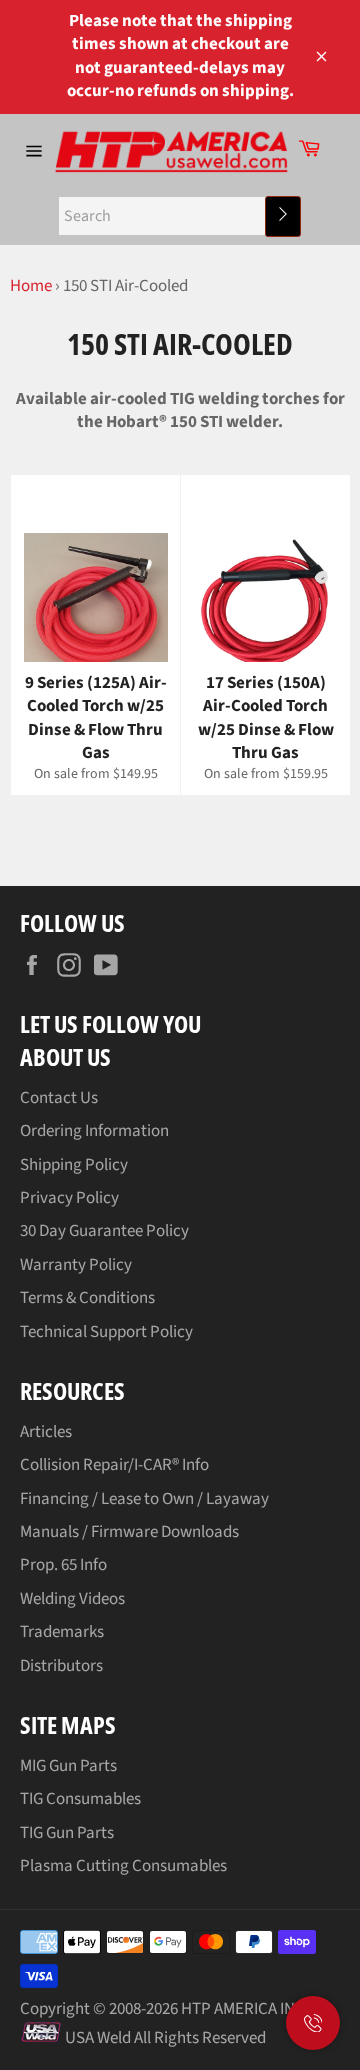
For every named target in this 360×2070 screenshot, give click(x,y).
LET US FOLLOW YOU (110, 1023)
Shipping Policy (74, 1165)
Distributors (61, 1666)
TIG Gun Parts (67, 1833)
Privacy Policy (69, 1198)
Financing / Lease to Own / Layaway (144, 1499)
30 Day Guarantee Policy (104, 1231)
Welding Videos (72, 1599)
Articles (46, 1432)
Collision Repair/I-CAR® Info (114, 1465)
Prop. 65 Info (63, 1565)
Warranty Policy (76, 1265)
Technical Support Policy (106, 1332)
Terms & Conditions (87, 1298)
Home (31, 286)
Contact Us (59, 1098)
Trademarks (62, 1632)
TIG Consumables (80, 1799)
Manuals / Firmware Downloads (129, 1532)
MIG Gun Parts (68, 1766)
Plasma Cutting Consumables (123, 1866)
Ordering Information (94, 1131)
